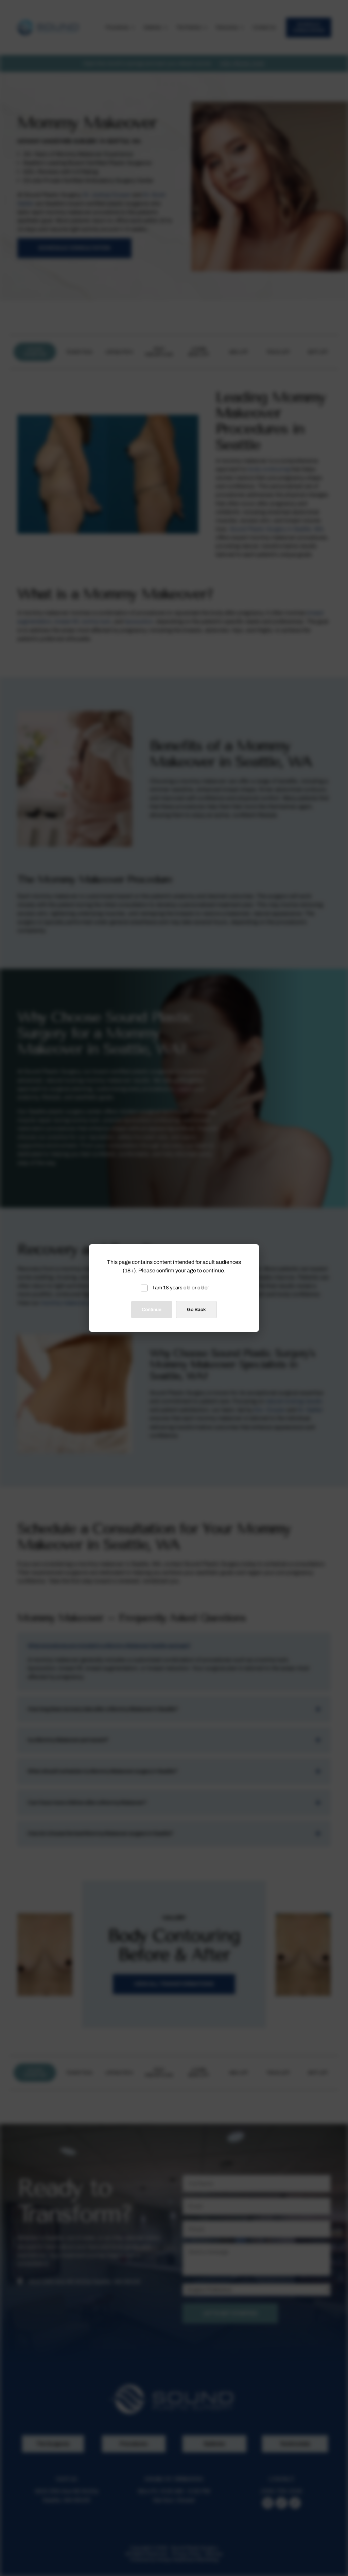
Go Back (196, 1310)
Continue (152, 1310)
